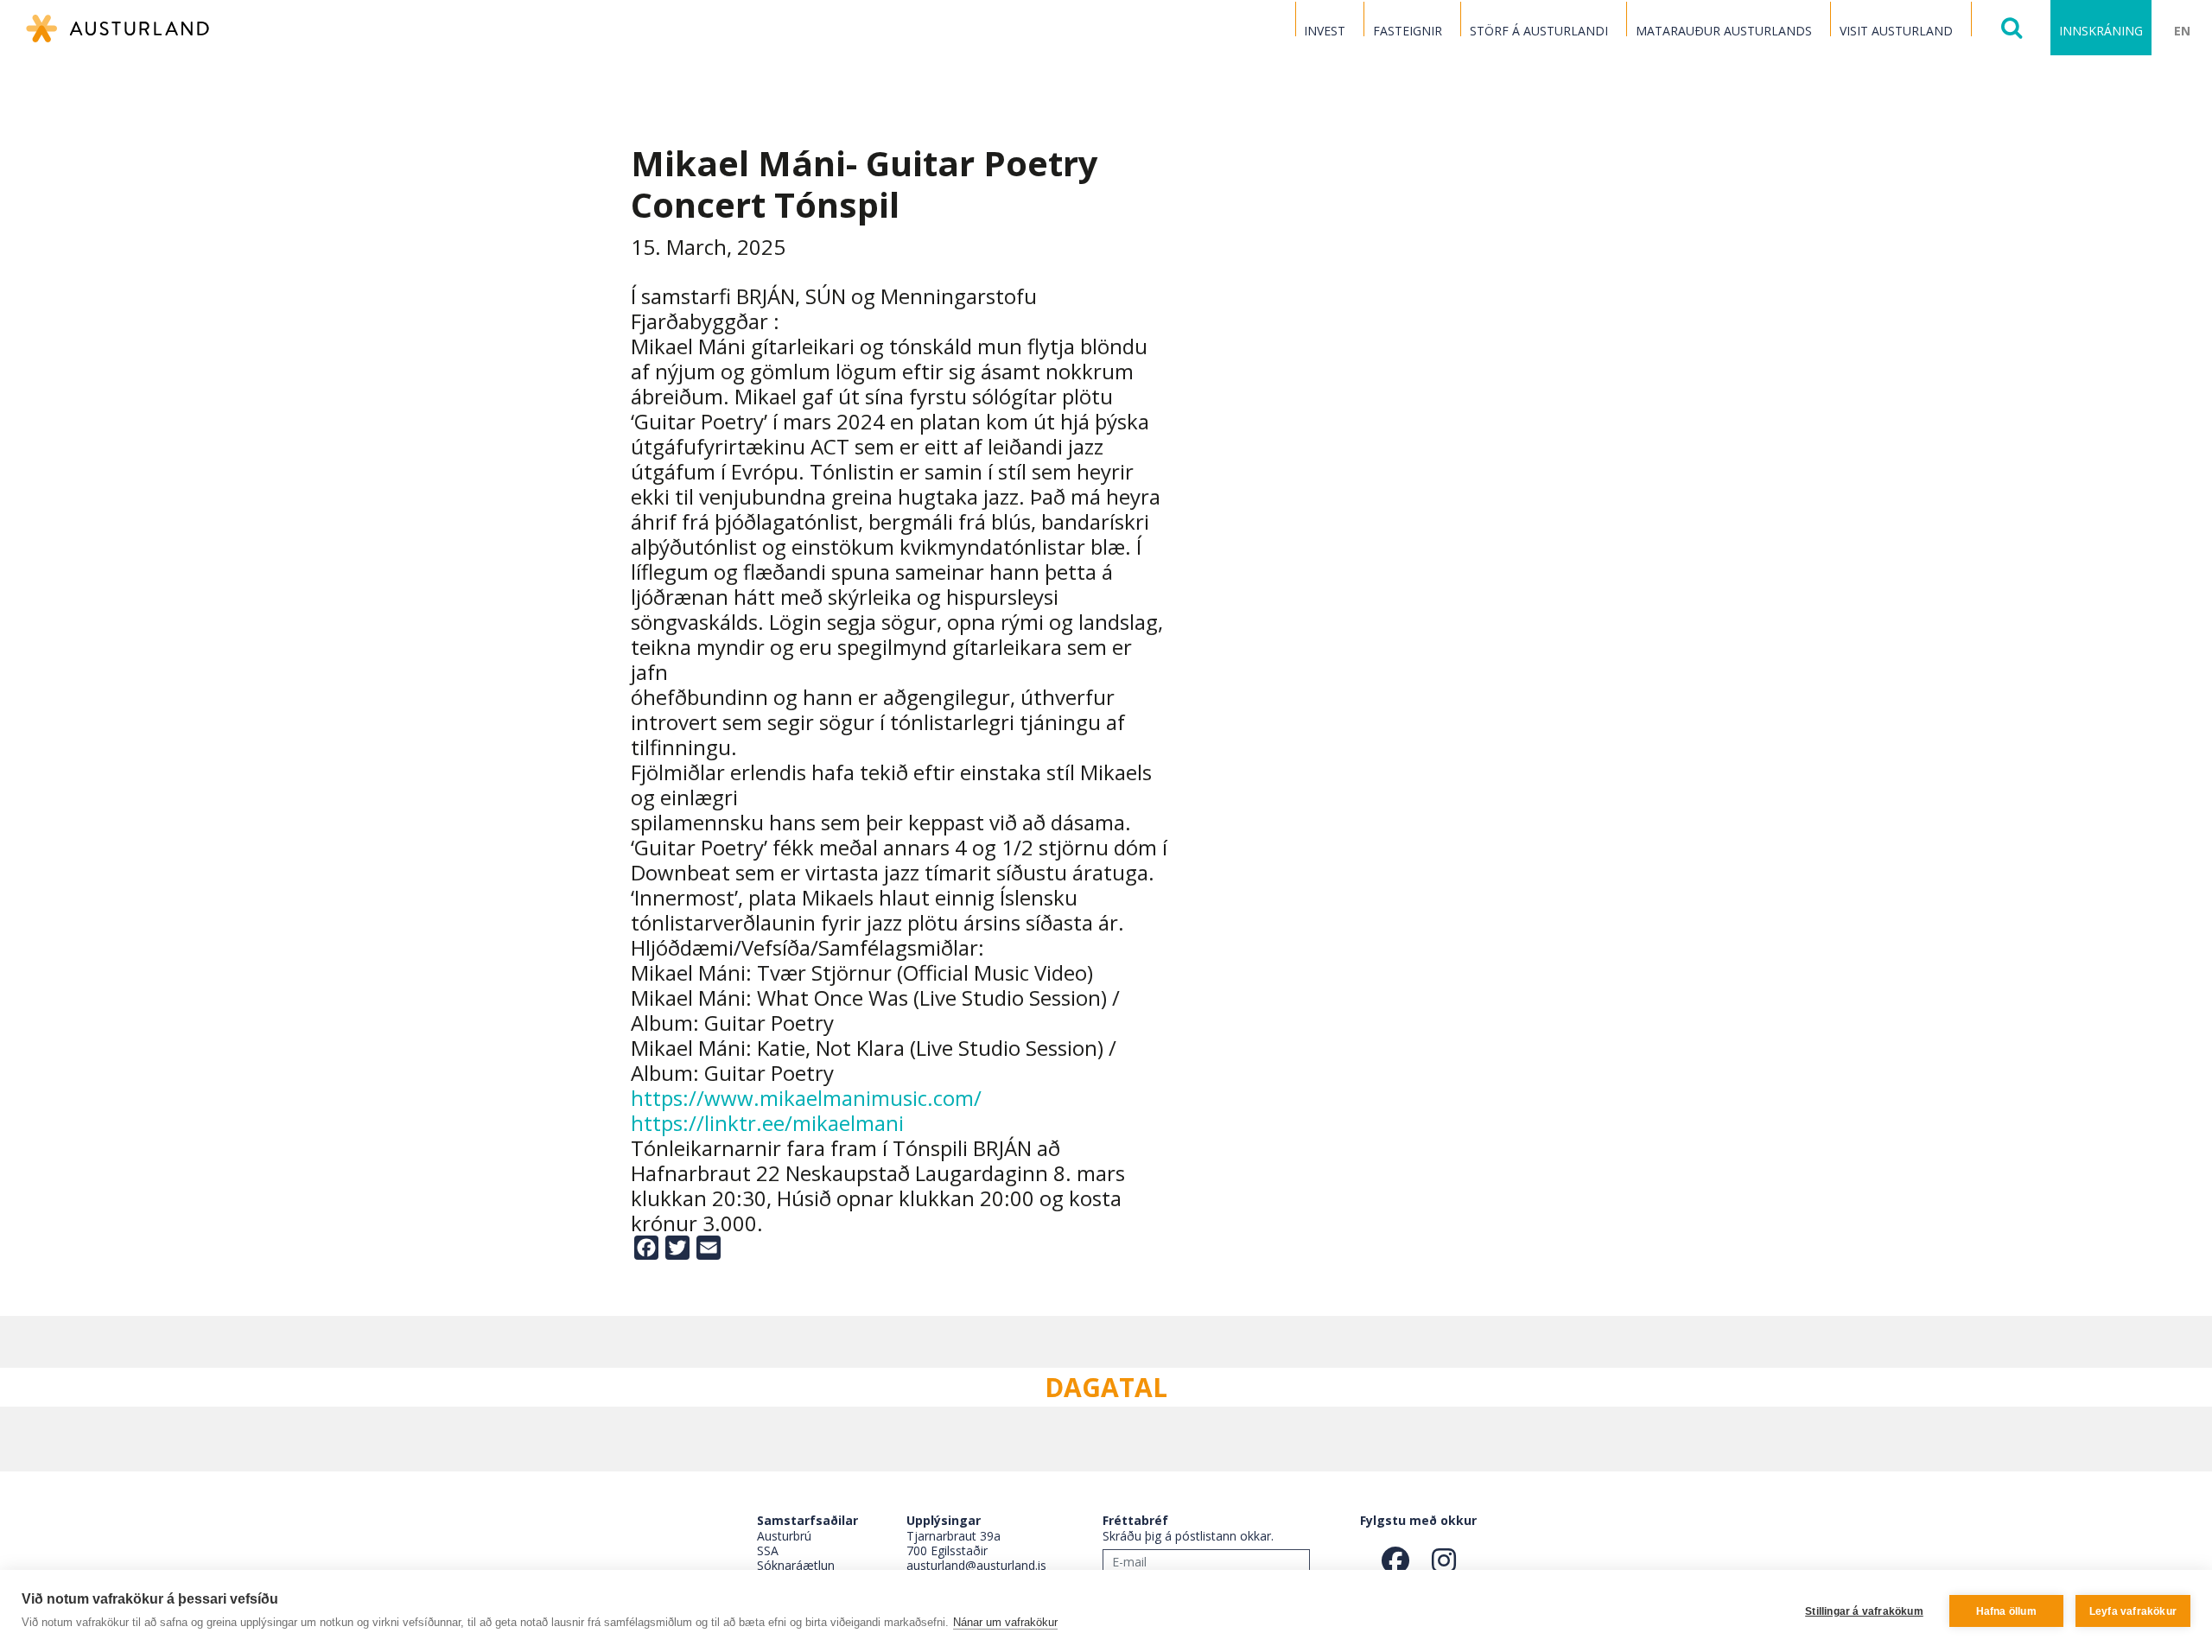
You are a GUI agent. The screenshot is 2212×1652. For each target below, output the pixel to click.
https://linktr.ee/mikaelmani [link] (767, 1123)
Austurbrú (784, 1536)
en (2182, 31)
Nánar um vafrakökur (1005, 1622)
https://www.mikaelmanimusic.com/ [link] (806, 1098)
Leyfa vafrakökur (2133, 1611)
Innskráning (2101, 31)
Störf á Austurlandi (1539, 31)
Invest (1325, 31)
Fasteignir (1408, 31)
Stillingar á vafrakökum (1864, 1611)
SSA (768, 1550)
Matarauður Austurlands (1724, 31)
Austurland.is (118, 29)
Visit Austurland (1896, 31)
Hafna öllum (2006, 1611)
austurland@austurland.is (976, 1565)
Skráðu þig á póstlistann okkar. (1188, 1536)
